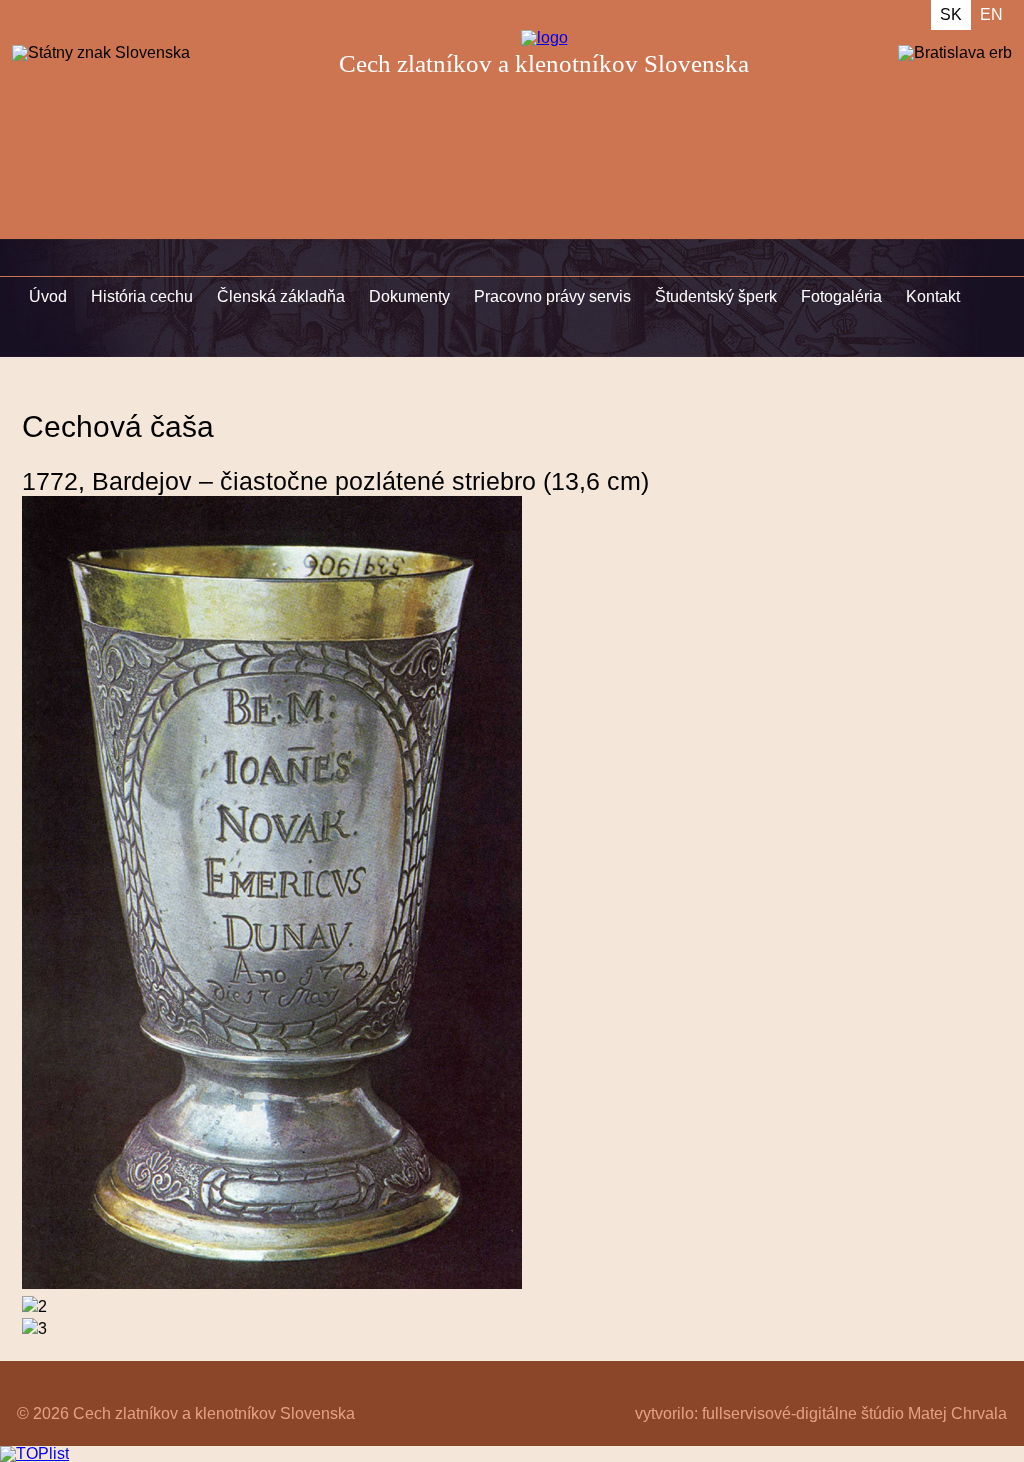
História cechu (142, 296)
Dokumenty (409, 296)
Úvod (48, 296)
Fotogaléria (841, 296)
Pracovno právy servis (552, 296)
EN (991, 14)
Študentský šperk (716, 296)
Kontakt (933, 296)
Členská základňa (281, 296)
